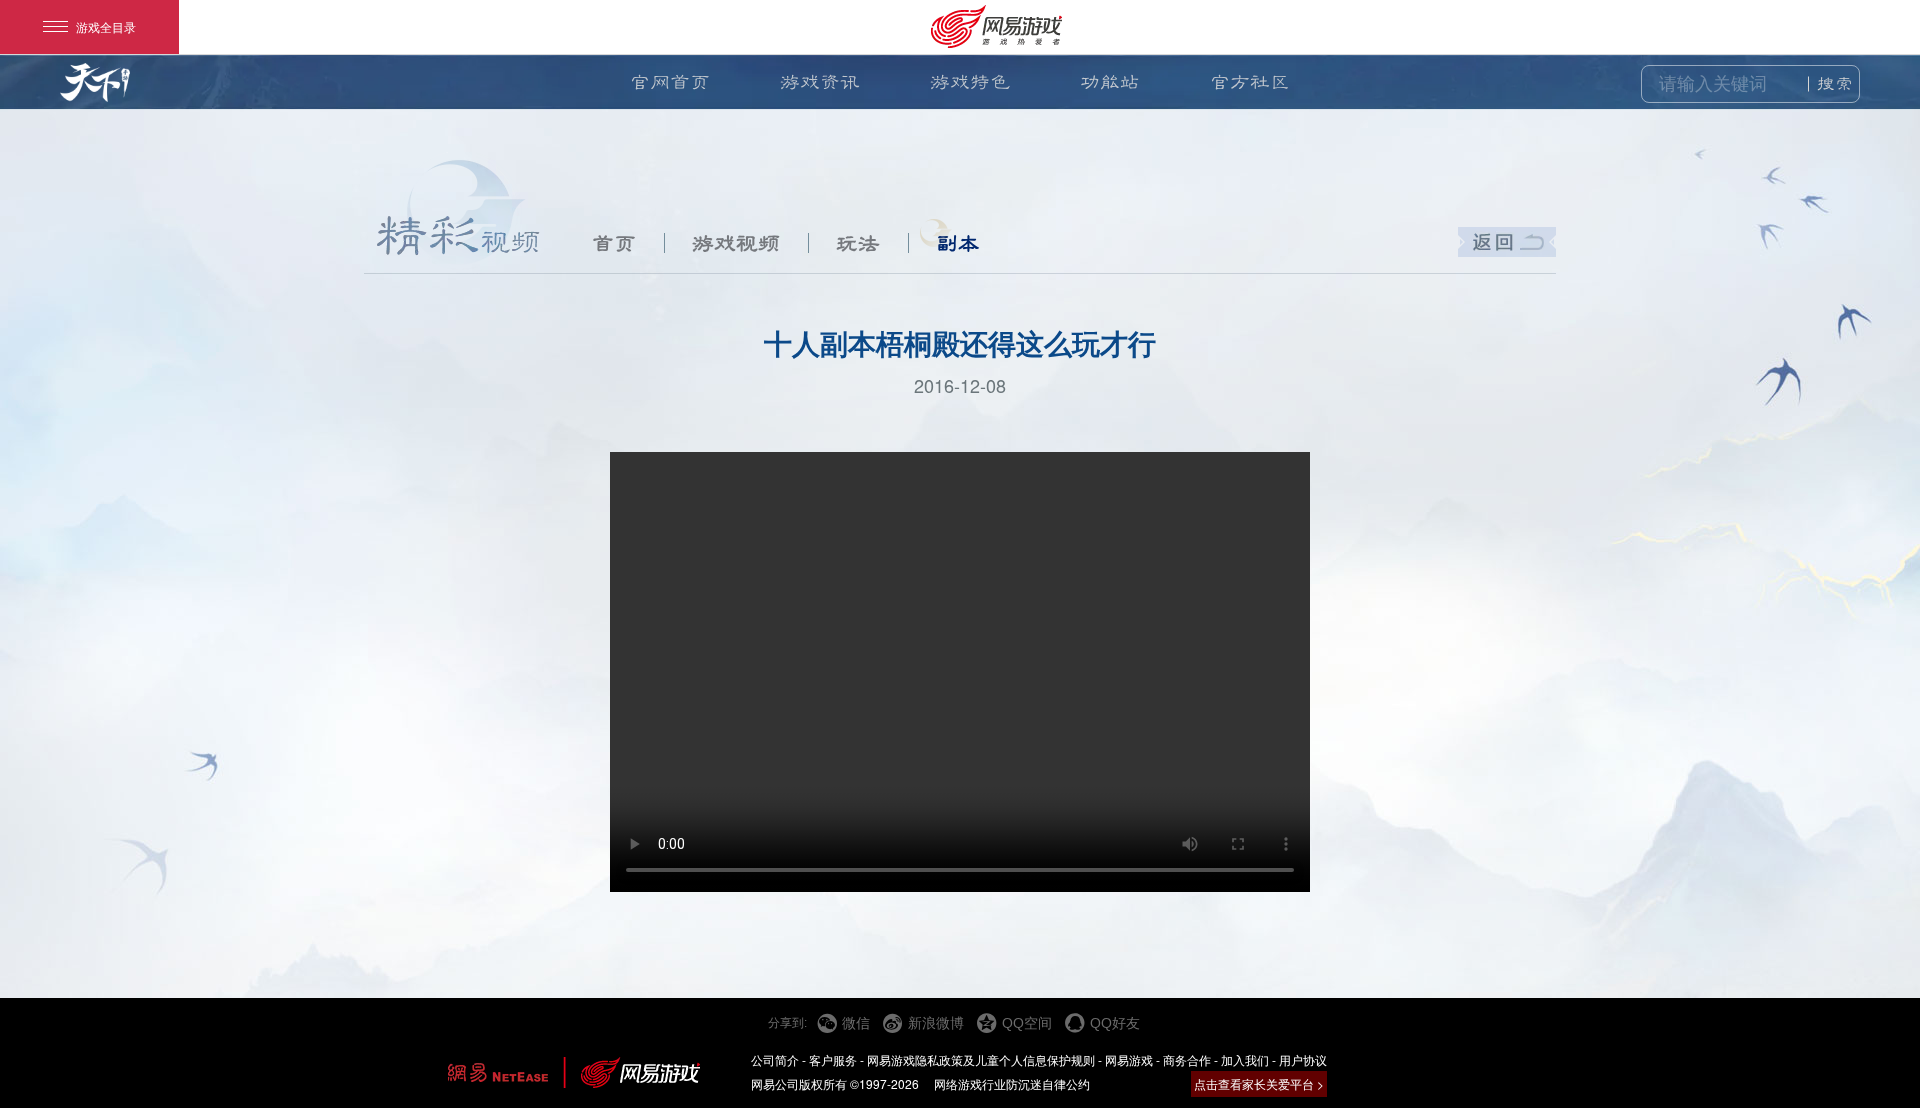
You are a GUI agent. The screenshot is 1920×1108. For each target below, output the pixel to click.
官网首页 (670, 82)
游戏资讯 (820, 82)
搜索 (1835, 84)
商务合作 (1187, 1059)
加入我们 (1245, 1059)
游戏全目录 (106, 26)
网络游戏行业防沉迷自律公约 (1012, 1083)
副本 (958, 243)
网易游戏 (1129, 1059)
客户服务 (833, 1059)
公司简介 (775, 1059)
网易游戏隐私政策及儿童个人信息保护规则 (981, 1059)
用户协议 (1303, 1059)
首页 (614, 243)
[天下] (95, 92)
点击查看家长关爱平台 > (1259, 1083)
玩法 (858, 243)
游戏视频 (736, 243)
